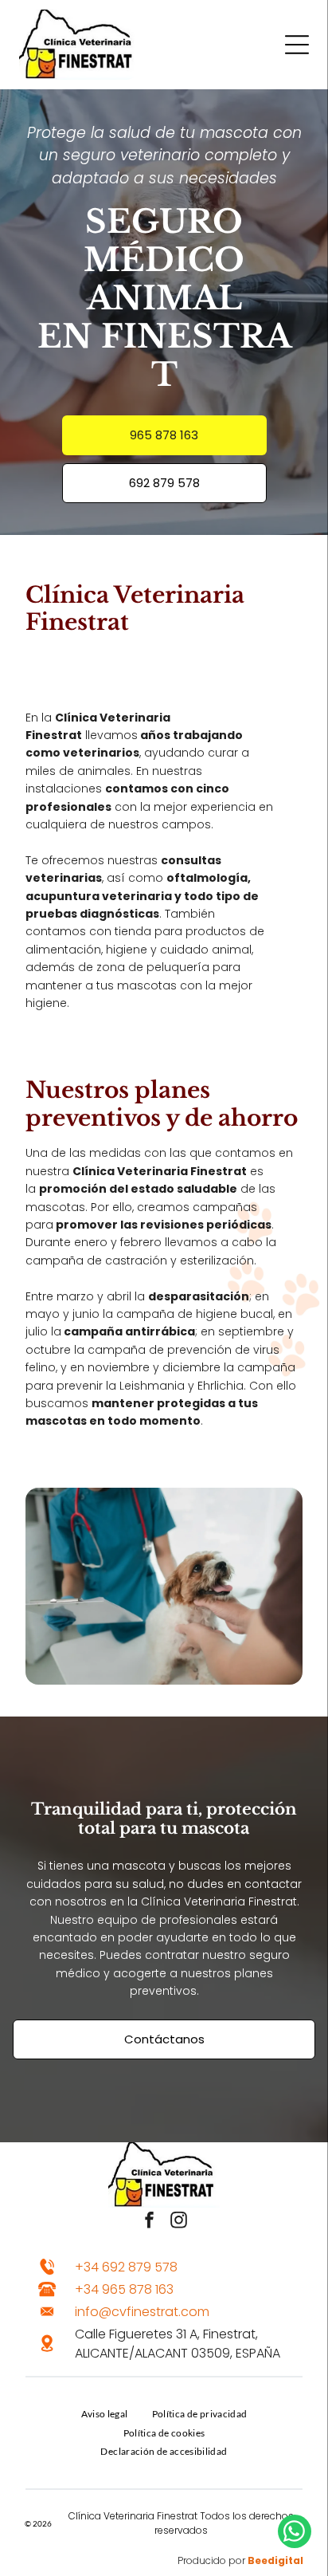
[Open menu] (297, 45)
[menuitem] (105, 2413)
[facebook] (150, 2222)
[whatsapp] (295, 2533)
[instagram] (179, 2222)
